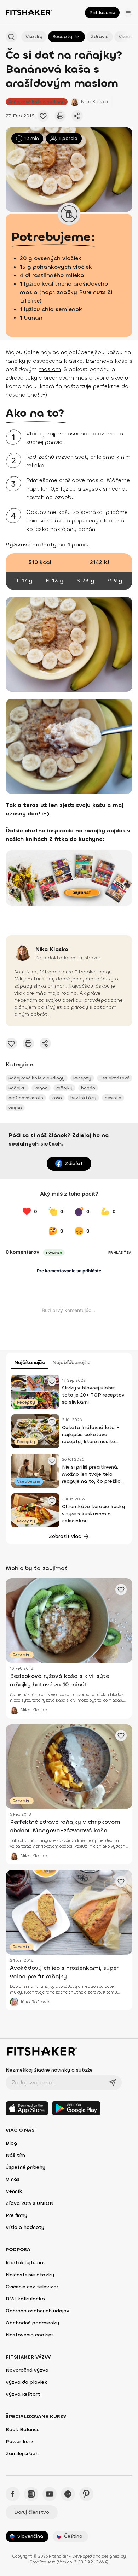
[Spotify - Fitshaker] (68, 2494)
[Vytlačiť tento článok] (60, 116)
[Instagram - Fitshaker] (31, 2494)
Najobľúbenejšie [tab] (71, 1362)
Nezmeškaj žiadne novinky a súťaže (49, 2070)
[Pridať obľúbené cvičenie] (43, 116)
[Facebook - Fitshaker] (13, 2494)
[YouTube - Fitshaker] (50, 2494)
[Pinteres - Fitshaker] (86, 2494)
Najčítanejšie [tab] (30, 1362)
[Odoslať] (113, 2083)
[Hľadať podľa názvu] (11, 37)
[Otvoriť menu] (128, 13)
